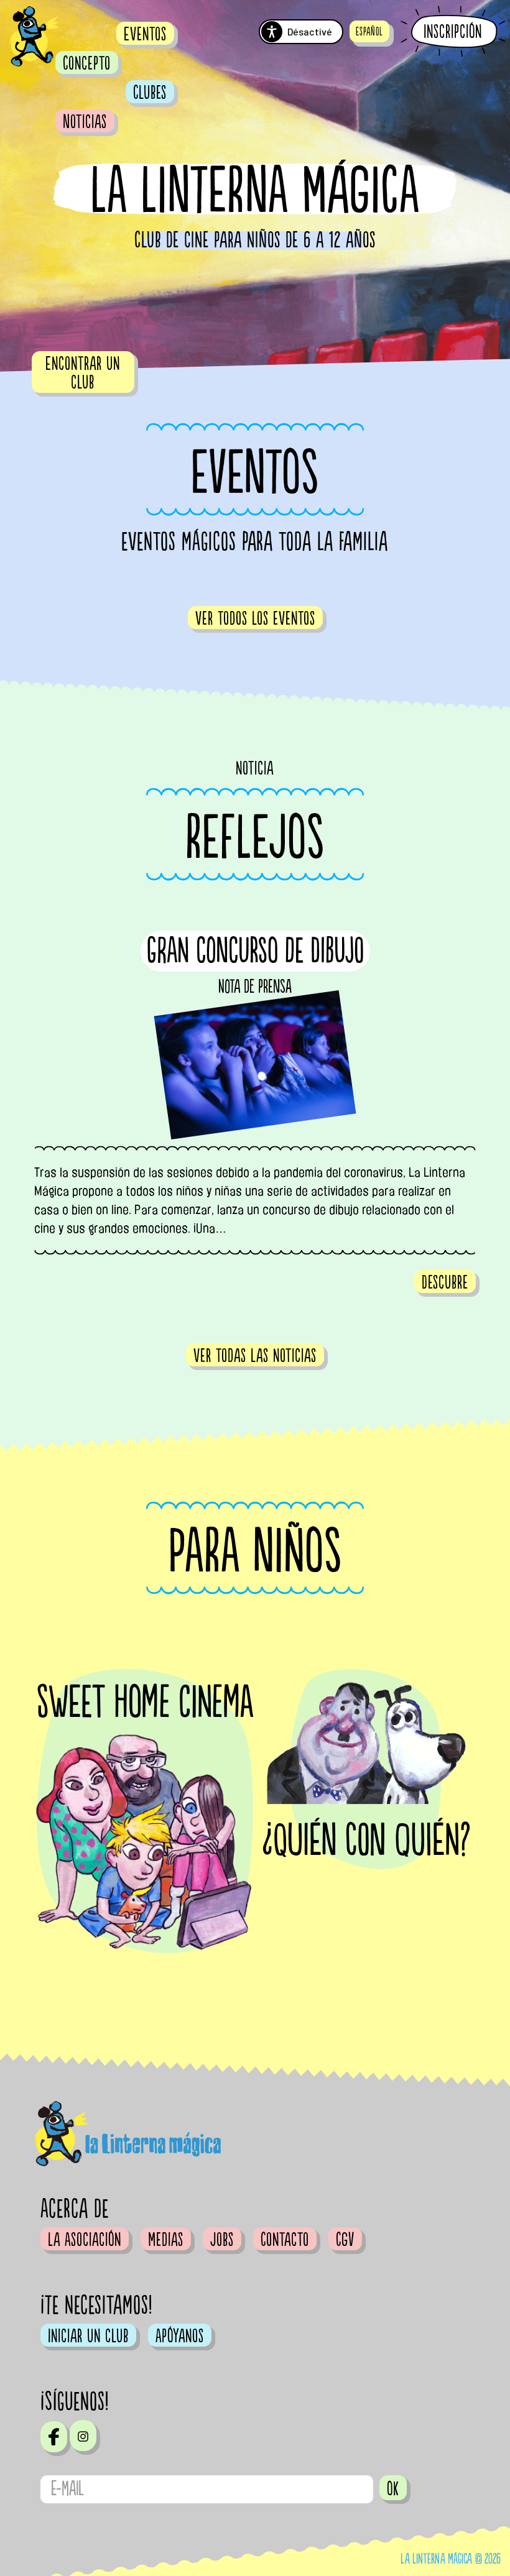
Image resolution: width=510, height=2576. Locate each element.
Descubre (445, 1282)
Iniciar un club (88, 2336)
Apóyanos (180, 2336)
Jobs (222, 2240)
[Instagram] (83, 2436)
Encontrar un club (83, 373)
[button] (369, 31)
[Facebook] (54, 2437)
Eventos (145, 34)
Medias (166, 2240)
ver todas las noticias (255, 1356)
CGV (345, 2240)
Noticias (85, 122)
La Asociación (85, 2240)
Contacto (285, 2240)
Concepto (87, 63)
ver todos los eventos (255, 619)
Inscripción (453, 32)
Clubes (150, 93)
